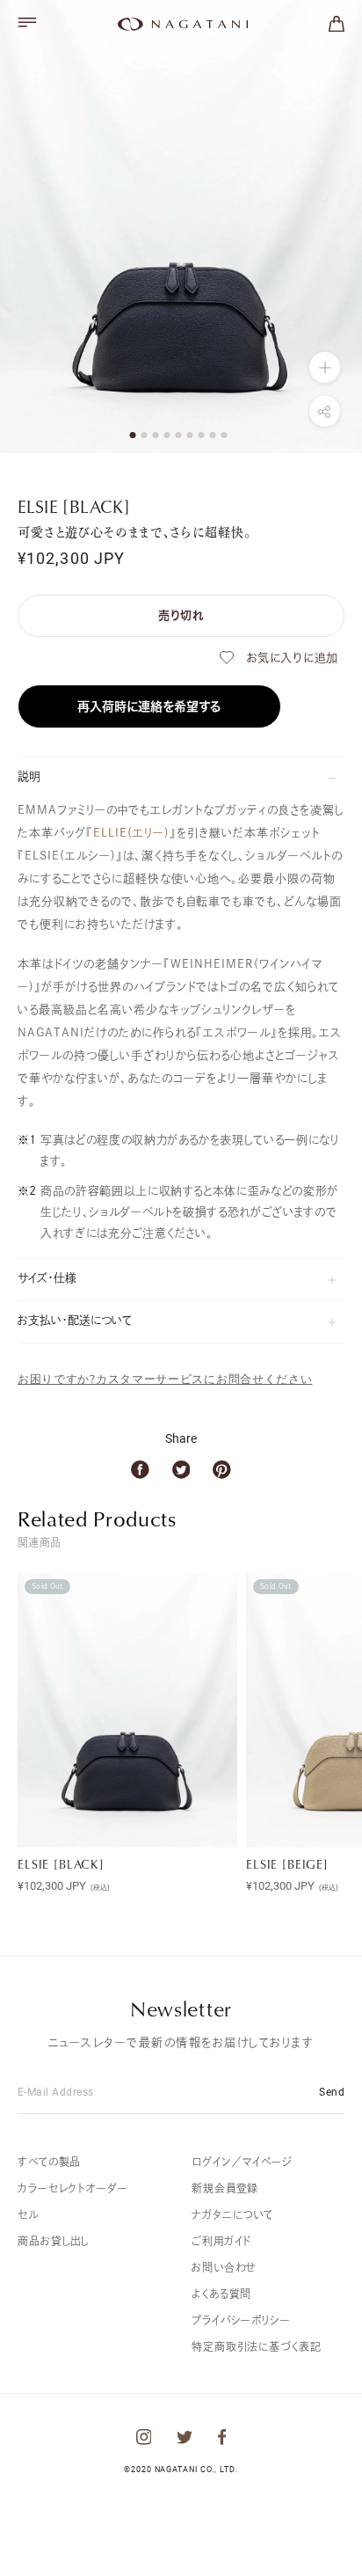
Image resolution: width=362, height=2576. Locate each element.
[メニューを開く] (27, 22)
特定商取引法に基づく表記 (257, 2346)
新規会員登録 (225, 2188)
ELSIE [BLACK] (61, 1864)
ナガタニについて (232, 2214)
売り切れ (181, 615)
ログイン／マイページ (242, 2162)
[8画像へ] (213, 435)
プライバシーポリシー (241, 2320)
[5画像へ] (179, 435)
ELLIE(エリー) (131, 833)
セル (28, 2214)
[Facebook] (140, 1470)
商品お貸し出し (54, 2241)
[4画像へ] (167, 435)
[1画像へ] (133, 435)
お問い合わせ (224, 2267)
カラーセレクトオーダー (73, 2188)
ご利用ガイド (221, 2241)
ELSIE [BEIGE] (287, 1864)
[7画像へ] (202, 435)
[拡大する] (325, 367)
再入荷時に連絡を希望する (149, 706)
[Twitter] (181, 1470)
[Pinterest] (222, 1470)
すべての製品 (49, 2162)
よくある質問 (221, 2294)
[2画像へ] (145, 435)
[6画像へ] (190, 435)
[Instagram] (144, 2437)
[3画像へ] (156, 435)
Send (332, 2091)
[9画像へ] (224, 435)
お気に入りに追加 (292, 658)
